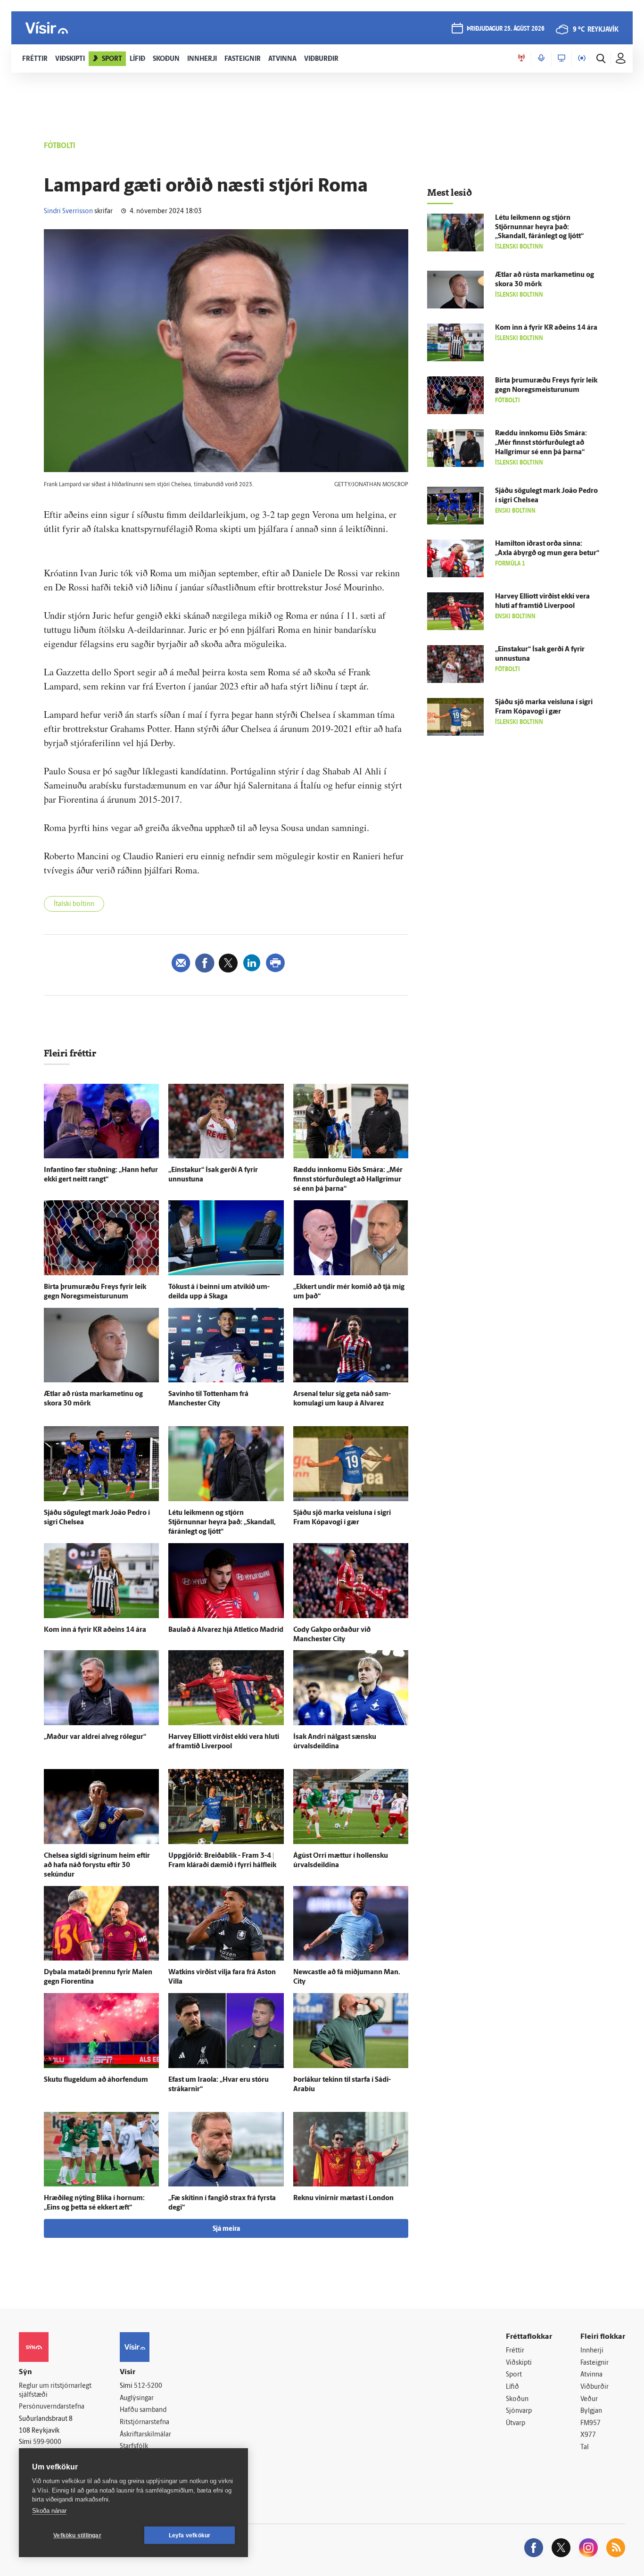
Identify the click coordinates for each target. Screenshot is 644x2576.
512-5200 (148, 2386)
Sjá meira (226, 2229)
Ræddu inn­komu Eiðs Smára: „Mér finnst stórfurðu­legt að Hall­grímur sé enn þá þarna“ (348, 1180)
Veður (589, 2399)
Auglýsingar (137, 2398)
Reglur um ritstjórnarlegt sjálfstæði (55, 2391)
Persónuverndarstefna (52, 2407)
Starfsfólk (134, 2447)
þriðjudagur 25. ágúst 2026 (506, 29)
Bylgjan (591, 2411)
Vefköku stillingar (77, 2535)
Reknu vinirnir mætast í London (343, 2198)
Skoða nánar (49, 2511)
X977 (588, 2435)
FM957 (590, 2423)
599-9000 (47, 2442)
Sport (514, 2375)
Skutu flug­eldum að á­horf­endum (96, 2080)
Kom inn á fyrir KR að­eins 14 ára (95, 1630)
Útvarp (516, 2423)
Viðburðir (594, 2387)
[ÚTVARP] (582, 58)
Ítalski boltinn (74, 904)
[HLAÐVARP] (541, 58)
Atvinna (591, 2375)
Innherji (592, 2351)
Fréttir (515, 2351)
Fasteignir (594, 2363)
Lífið (512, 2387)
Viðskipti (519, 2363)
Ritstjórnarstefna (144, 2422)
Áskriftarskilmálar (145, 2435)
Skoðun (517, 2399)
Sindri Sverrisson (68, 212)
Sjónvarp (519, 2411)
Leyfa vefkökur (190, 2535)
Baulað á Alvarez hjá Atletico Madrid (226, 1630)
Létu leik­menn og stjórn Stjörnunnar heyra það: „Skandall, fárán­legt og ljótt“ (222, 1523)
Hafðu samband (143, 2410)
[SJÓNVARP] (561, 58)
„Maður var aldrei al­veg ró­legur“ (95, 1737)
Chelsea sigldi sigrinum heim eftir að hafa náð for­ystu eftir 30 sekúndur (97, 1866)
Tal (585, 2447)
